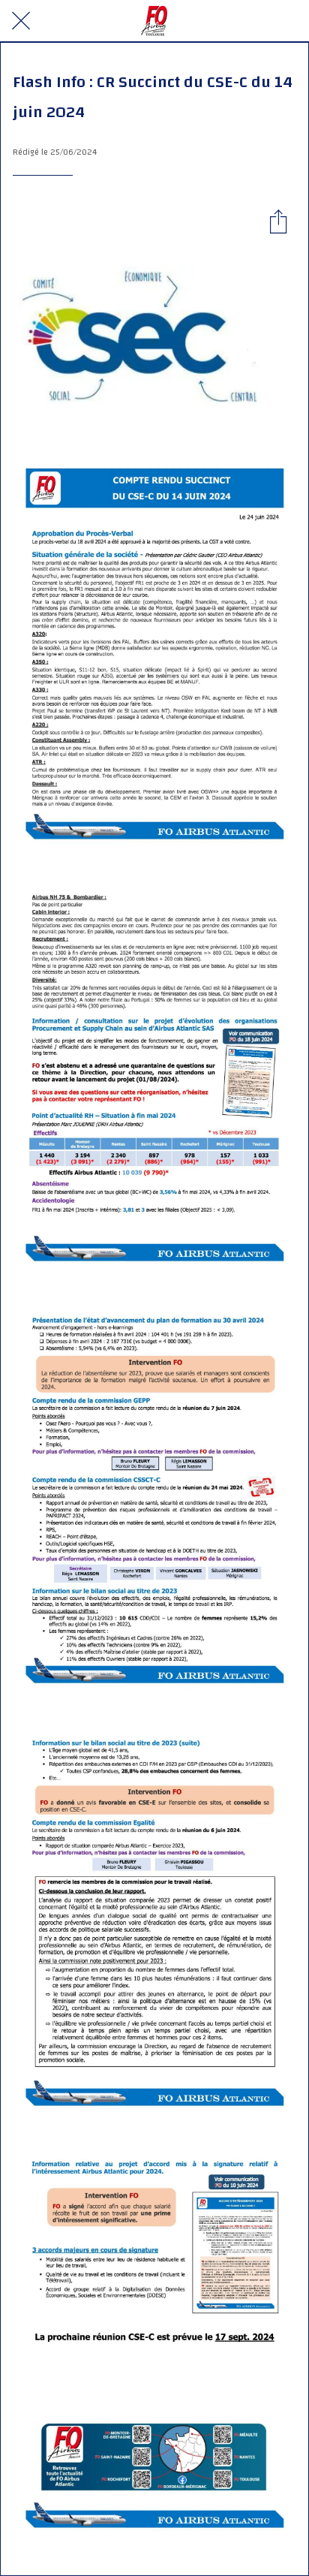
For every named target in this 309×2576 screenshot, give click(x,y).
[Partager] (278, 221)
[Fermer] (21, 21)
